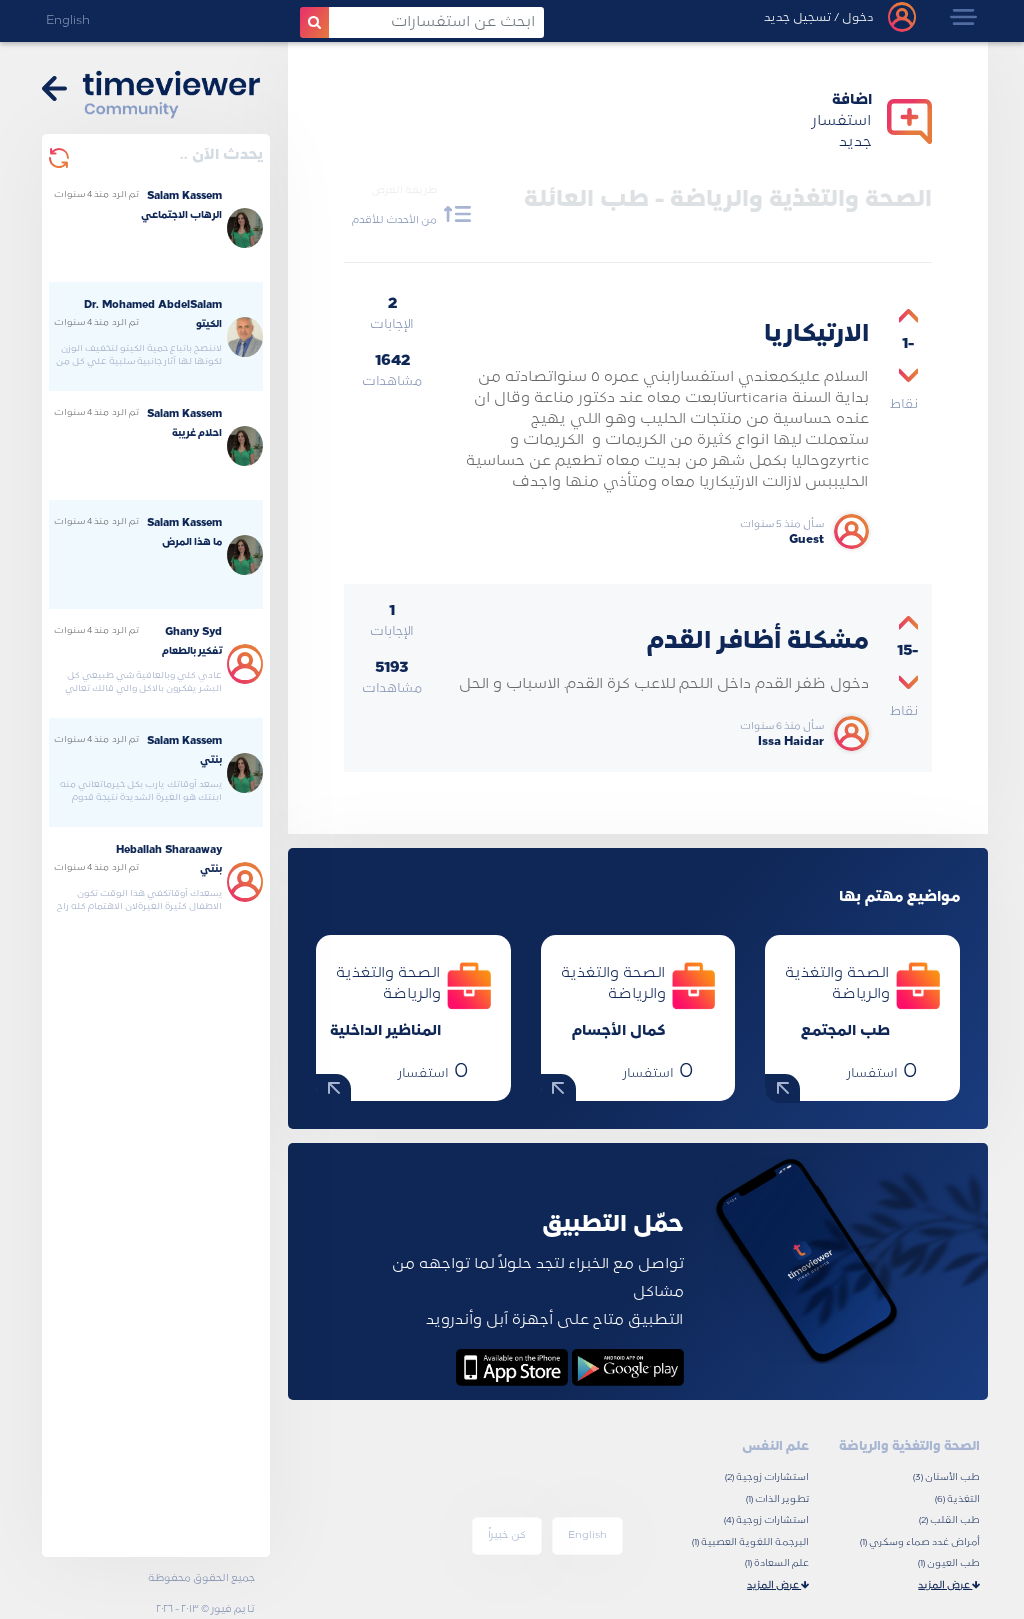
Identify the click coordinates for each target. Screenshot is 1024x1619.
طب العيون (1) (949, 1563)
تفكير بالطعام (192, 651)
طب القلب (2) (949, 1520)
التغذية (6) (957, 1499)
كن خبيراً (507, 1535)
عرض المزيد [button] (945, 1585)
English (68, 21)
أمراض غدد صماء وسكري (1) (920, 1542)
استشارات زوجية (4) (766, 1520)
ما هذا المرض (192, 542)
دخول (856, 18)
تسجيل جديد (797, 18)
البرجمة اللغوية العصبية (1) (750, 1542)
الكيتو (209, 324)
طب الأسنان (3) (946, 1477)
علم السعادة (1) (777, 1563)
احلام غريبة (197, 433)
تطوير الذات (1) (777, 1499)
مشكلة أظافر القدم (758, 642)
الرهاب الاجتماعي (181, 215)
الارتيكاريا (816, 335)
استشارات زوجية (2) (767, 1477)
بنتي (211, 760)
